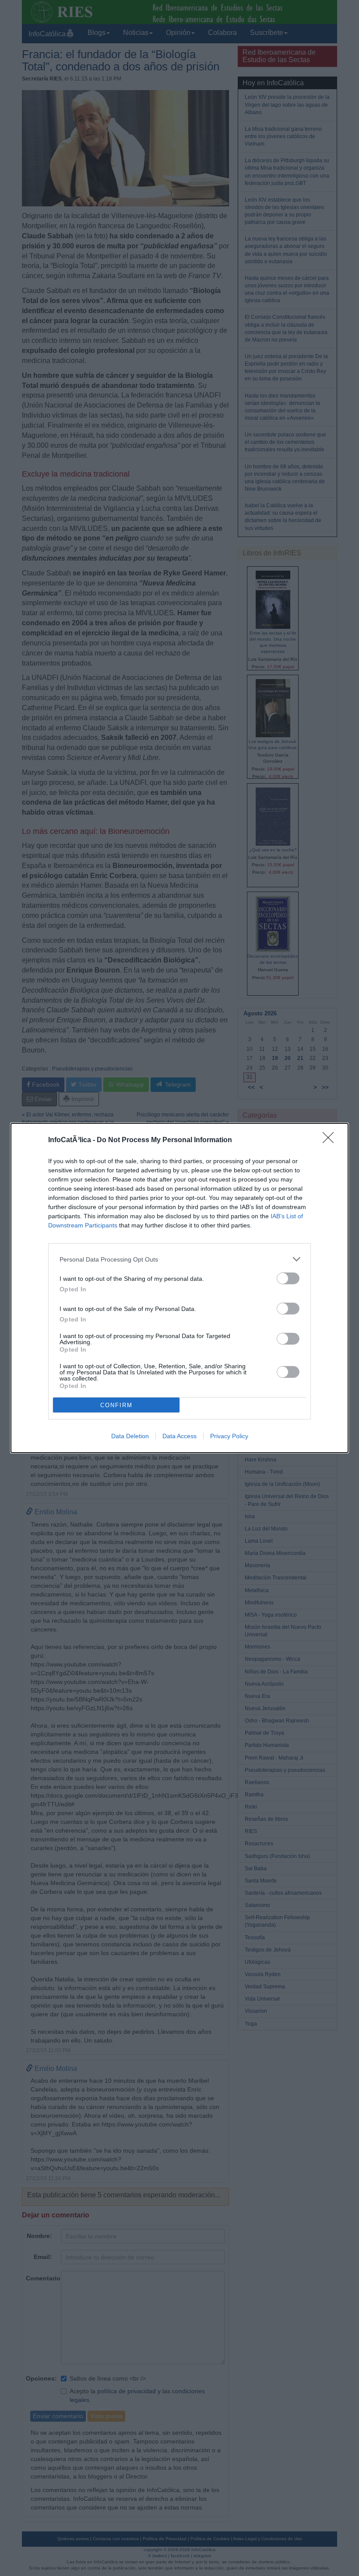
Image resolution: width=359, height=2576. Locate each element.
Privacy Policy (229, 1436)
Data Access (179, 1436)
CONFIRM (116, 1405)
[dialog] (179, 1288)
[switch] (288, 1278)
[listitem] (179, 1259)
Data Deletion (130, 1436)
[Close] (331, 1140)
